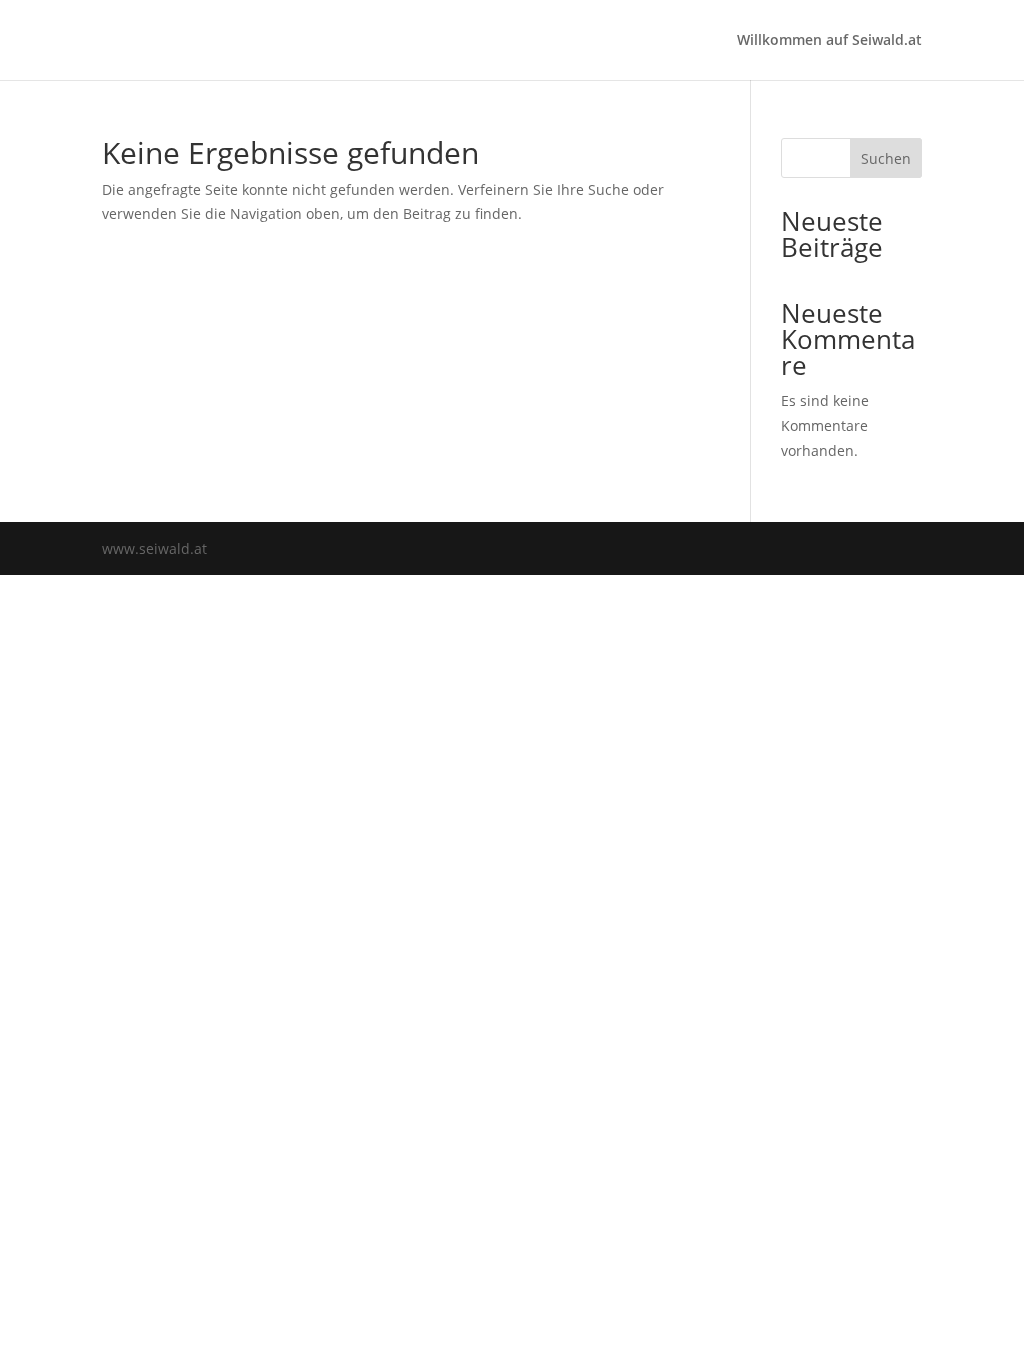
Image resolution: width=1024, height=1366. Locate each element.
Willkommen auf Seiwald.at (829, 41)
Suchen (886, 158)
